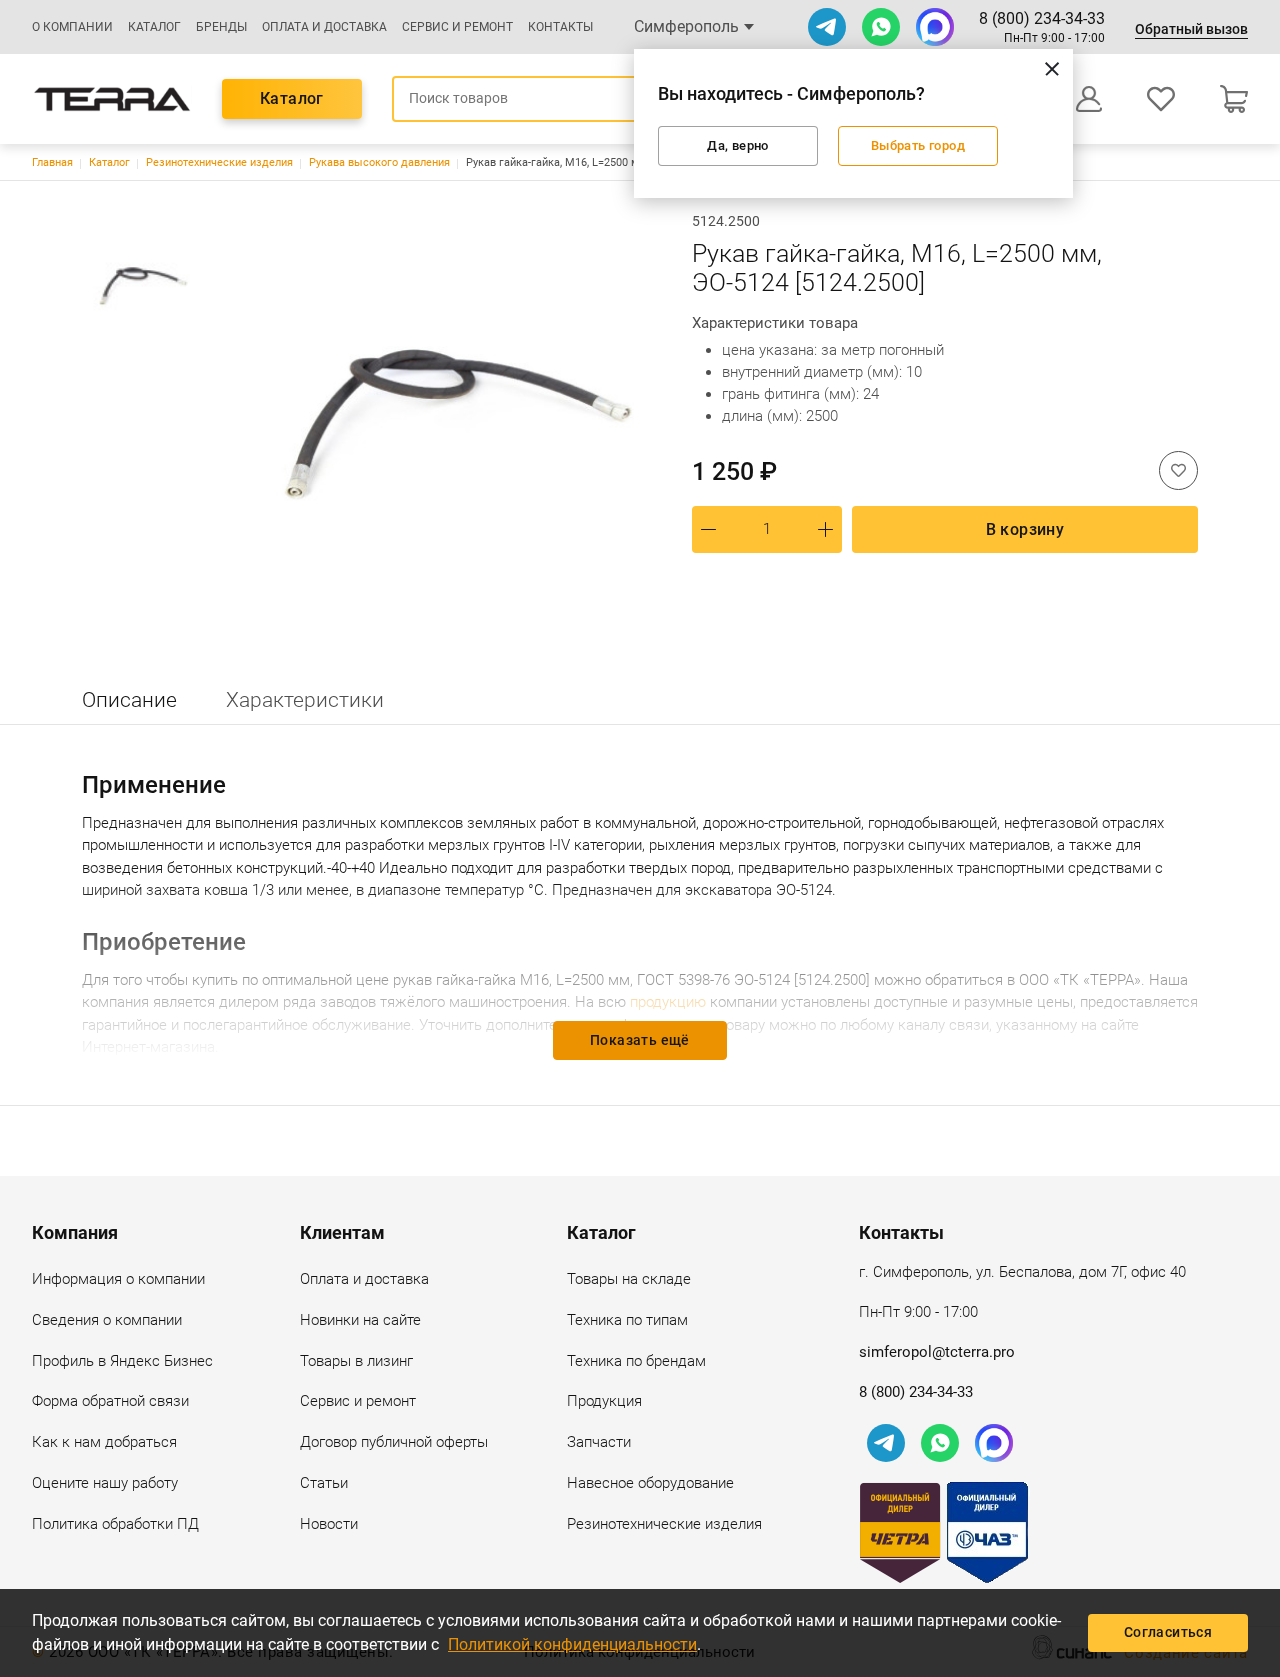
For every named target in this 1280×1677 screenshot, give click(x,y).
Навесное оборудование (650, 1483)
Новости (329, 1524)
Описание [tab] (129, 700)
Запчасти (599, 1442)
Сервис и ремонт (457, 27)
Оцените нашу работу (105, 1483)
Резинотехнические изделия (219, 162)
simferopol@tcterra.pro (937, 1352)
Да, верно (738, 145)
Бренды (221, 27)
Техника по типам (627, 1320)
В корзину (1025, 529)
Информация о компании (118, 1279)
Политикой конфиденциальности (572, 1644)
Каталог (154, 27)
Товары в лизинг (356, 1361)
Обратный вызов (1191, 29)
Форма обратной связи (110, 1401)
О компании (72, 27)
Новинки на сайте (360, 1320)
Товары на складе (629, 1279)
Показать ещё (640, 1040)
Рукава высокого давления (379, 162)
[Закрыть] (1052, 68)
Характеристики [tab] (305, 700)
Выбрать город (917, 145)
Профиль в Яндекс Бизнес (122, 1361)
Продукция (604, 1401)
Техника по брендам (636, 1361)
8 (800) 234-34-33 (1042, 18)
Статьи (324, 1483)
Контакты (560, 27)
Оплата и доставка (324, 27)
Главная (52, 162)
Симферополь (686, 26)
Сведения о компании (107, 1320)
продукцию (668, 1002)
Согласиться (1168, 1632)
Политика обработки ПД (115, 1524)
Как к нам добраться (104, 1442)
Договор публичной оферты (394, 1442)
